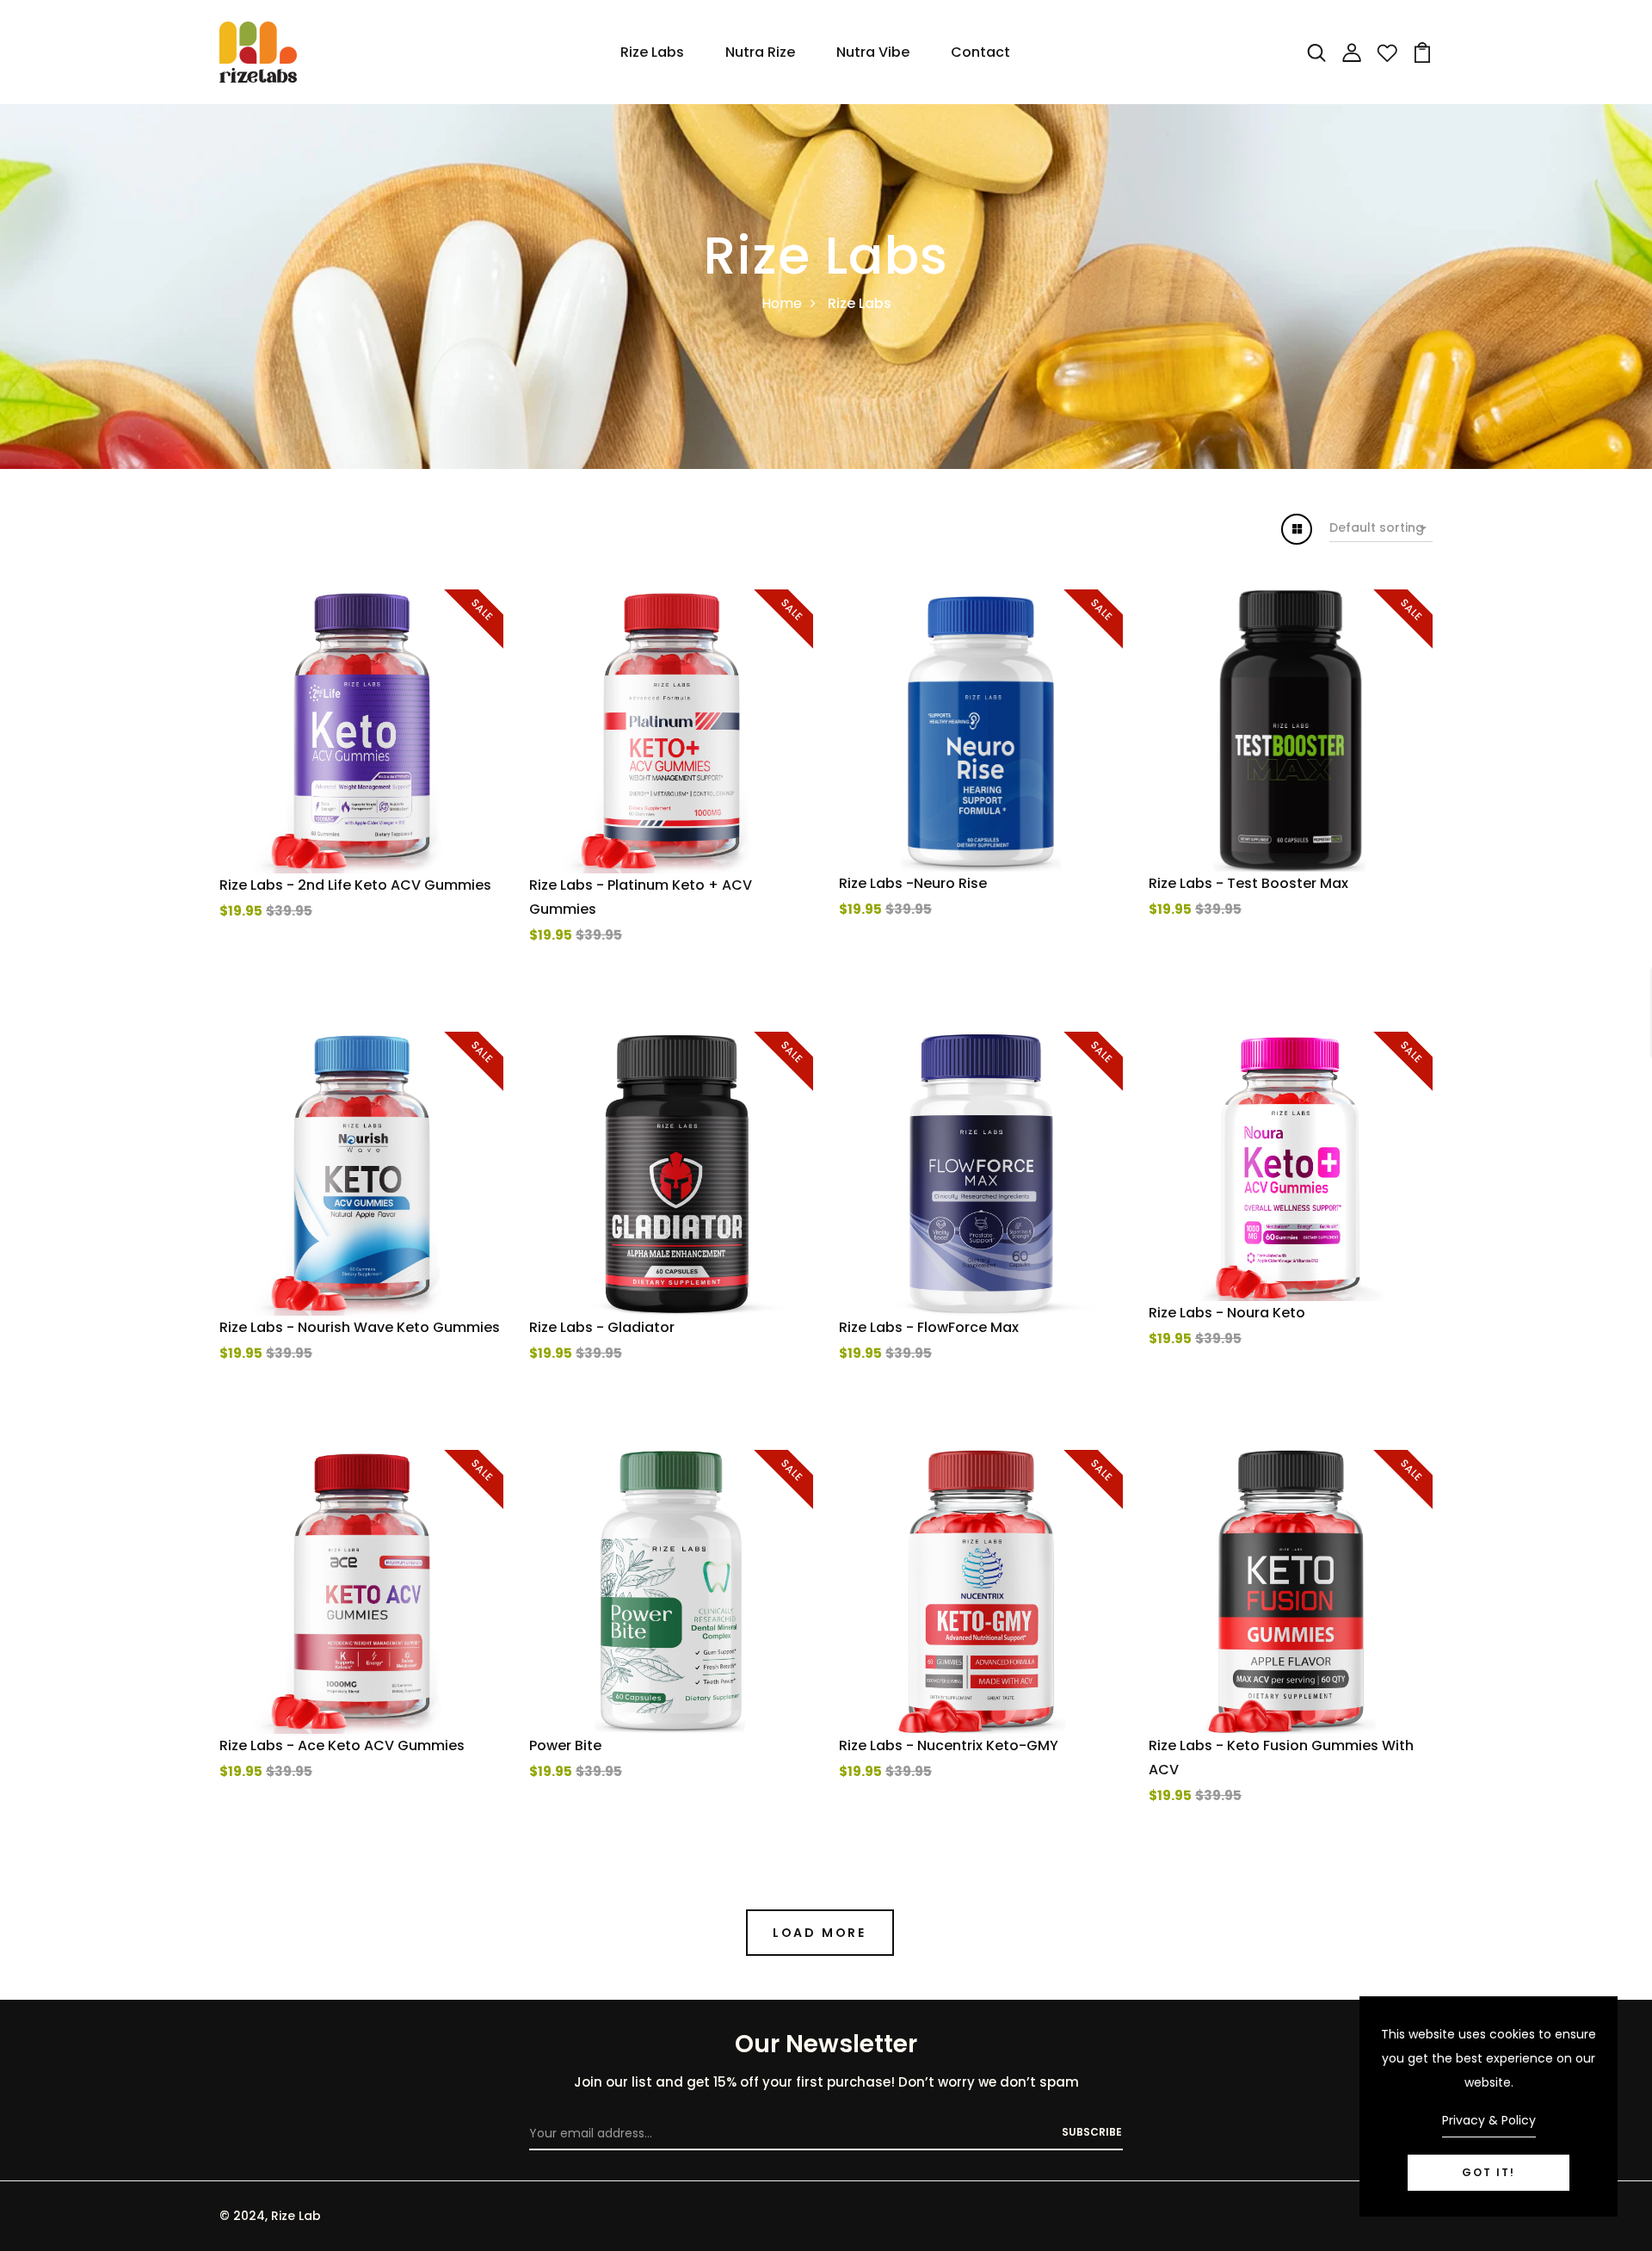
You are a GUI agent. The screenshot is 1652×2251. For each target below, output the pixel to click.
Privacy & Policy (1489, 2120)
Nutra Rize (760, 52)
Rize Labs (652, 52)
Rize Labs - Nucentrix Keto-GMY (949, 1745)
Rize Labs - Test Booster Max (1248, 883)
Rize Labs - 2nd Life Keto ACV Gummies (355, 885)
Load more (820, 1933)
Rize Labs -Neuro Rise (913, 883)
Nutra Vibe (873, 52)
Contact (980, 52)
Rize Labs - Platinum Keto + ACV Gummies (641, 897)
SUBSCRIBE (1092, 2132)
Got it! (1489, 2172)
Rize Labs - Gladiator (602, 1327)
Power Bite (565, 1745)
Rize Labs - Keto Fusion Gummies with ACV (1281, 1758)
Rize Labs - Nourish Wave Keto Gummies (360, 1327)
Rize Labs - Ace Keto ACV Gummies (342, 1745)
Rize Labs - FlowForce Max (929, 1327)
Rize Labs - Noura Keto (1227, 1313)
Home (782, 303)
